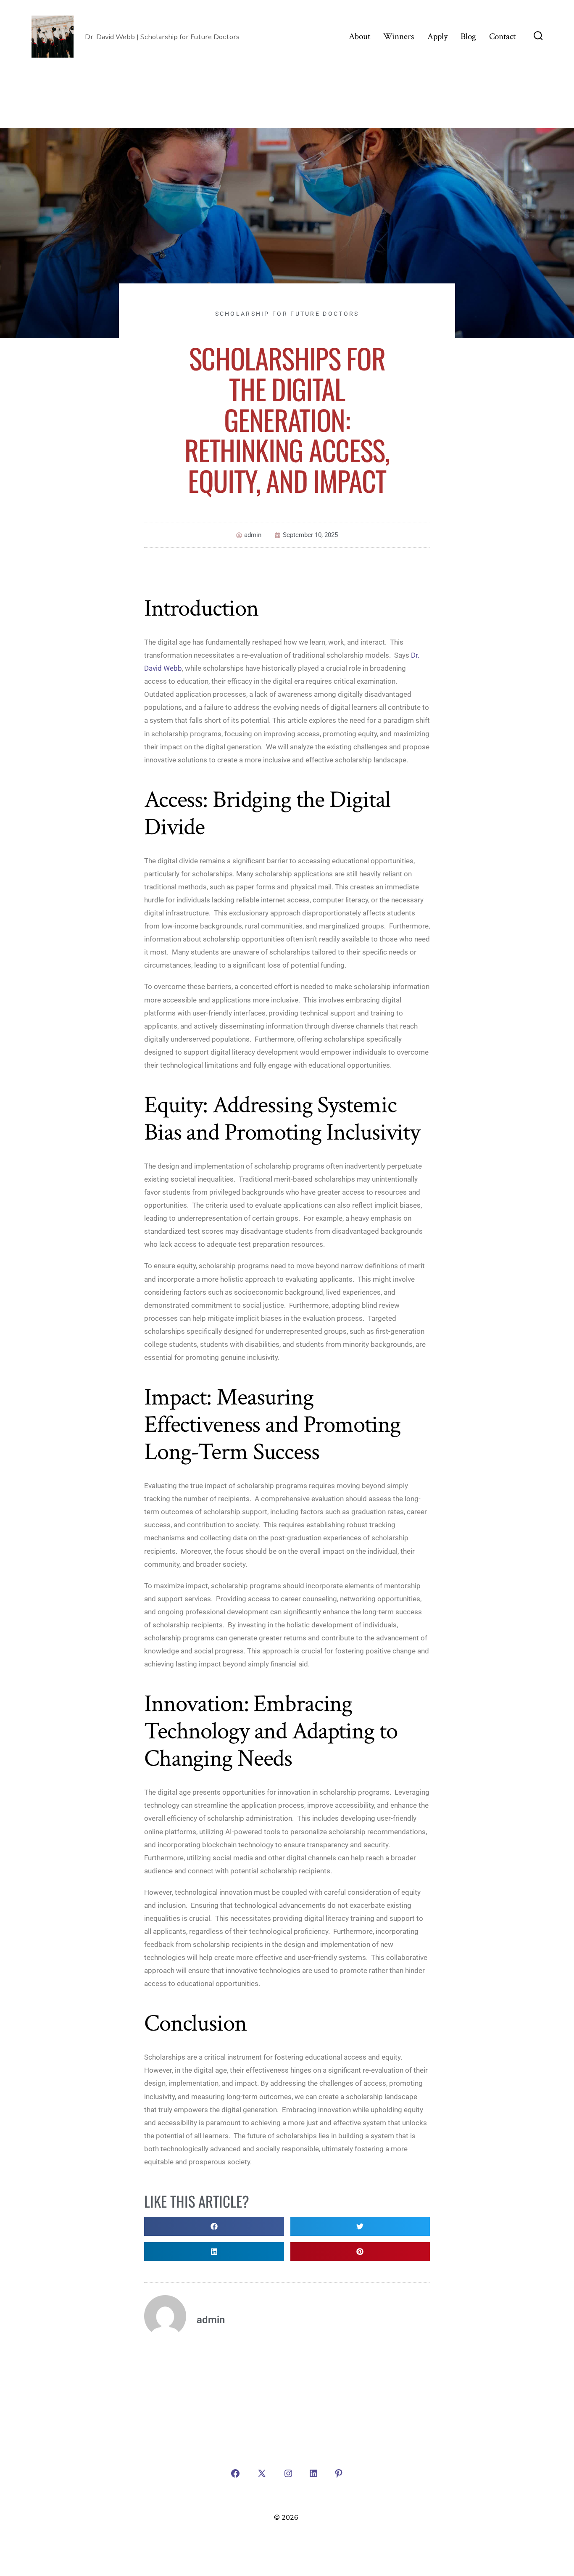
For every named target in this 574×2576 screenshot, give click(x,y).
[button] (214, 2226)
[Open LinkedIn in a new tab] (313, 2473)
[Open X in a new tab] (262, 2473)
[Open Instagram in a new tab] (288, 2473)
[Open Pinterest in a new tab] (339, 2473)
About (359, 36)
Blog (468, 36)
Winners (399, 36)
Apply (437, 36)
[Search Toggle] (538, 37)
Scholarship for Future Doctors (287, 314)
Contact (502, 36)
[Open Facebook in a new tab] (235, 2473)
